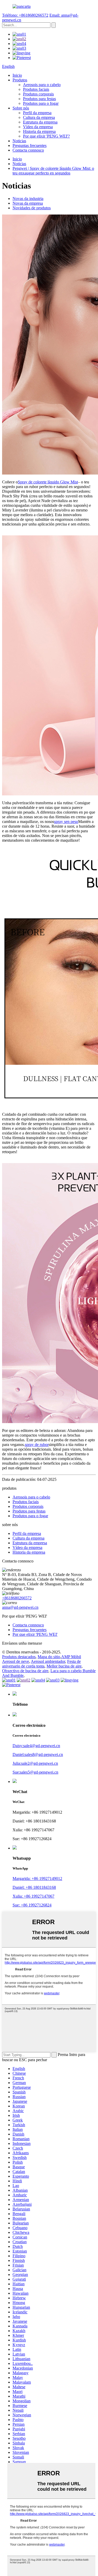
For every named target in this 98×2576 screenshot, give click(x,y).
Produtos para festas (39, 99)
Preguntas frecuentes (30, 145)
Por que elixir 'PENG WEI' (35, 1634)
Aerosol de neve (16, 1661)
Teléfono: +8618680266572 (25, 15)
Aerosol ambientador (48, 1661)
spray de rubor (37, 1445)
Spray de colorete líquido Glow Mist (48, 482)
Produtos (20, 80)
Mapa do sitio (49, 1657)
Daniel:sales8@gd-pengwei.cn (38, 1754)
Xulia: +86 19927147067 (33, 1896)
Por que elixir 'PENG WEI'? (46, 136)
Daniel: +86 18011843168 (34, 1887)
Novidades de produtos (32, 208)
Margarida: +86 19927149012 (37, 1879)
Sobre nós (21, 108)
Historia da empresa (39, 131)
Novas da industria (28, 199)
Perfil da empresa (37, 113)
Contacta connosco (28, 150)
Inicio (17, 75)
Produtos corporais (38, 94)
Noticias (19, 141)
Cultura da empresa (39, 117)
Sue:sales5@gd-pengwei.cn (35, 1772)
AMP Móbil (71, 1657)
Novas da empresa (28, 203)
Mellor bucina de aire (64, 1666)
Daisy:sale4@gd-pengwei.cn (36, 1746)
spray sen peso (66, 822)
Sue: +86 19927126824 (32, 1905)
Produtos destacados (19, 1657)
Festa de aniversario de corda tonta (41, 1664)
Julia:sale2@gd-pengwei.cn (35, 1763)
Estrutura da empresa (40, 122)
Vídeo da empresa (38, 127)
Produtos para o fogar (41, 103)
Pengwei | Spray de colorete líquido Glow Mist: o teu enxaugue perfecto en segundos (53, 171)
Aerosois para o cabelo (42, 85)
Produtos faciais (36, 89)
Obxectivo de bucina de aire (25, 1671)
